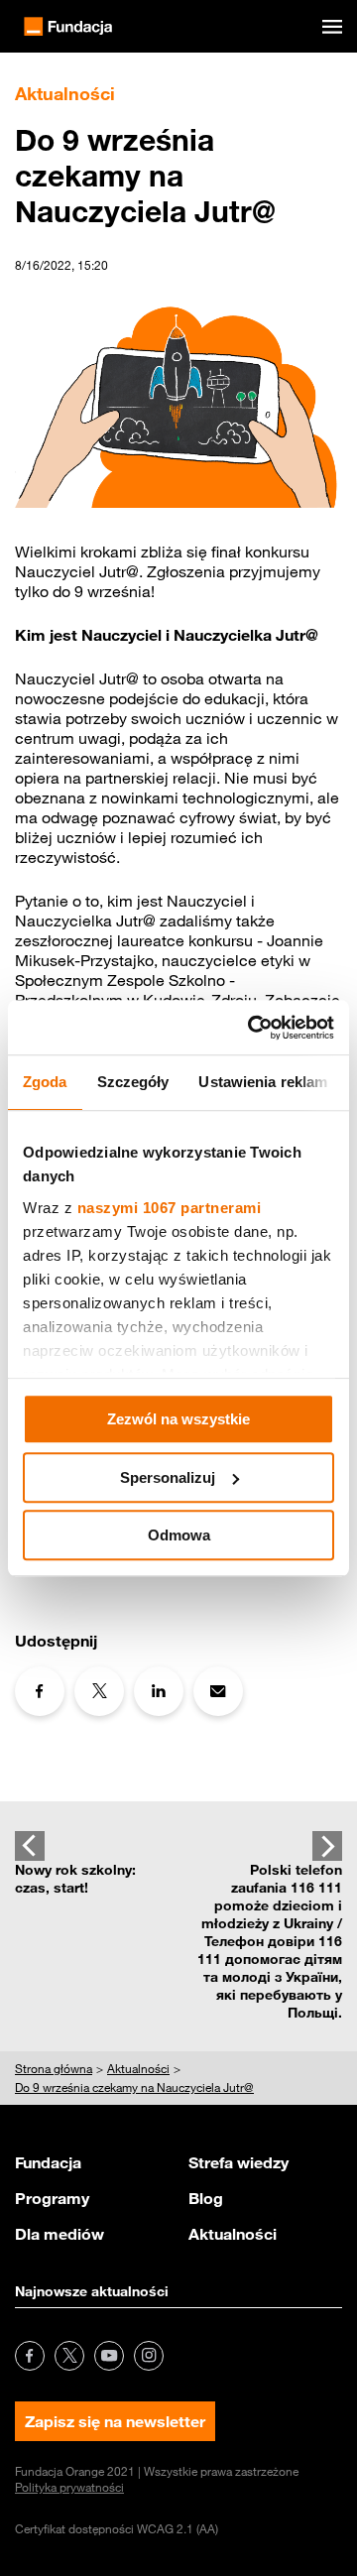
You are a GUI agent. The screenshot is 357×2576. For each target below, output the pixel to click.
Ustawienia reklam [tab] (263, 1082)
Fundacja (48, 2162)
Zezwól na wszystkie (178, 1419)
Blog (206, 2198)
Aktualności (233, 2234)
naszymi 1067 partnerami (170, 1208)
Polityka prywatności (69, 2487)
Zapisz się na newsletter (115, 2421)
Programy (52, 2198)
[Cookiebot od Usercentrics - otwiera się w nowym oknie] (252, 1028)
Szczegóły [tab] (133, 1082)
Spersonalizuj (168, 1477)
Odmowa (179, 1535)
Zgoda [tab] (45, 1082)
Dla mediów (59, 2234)
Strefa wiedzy (238, 2162)
